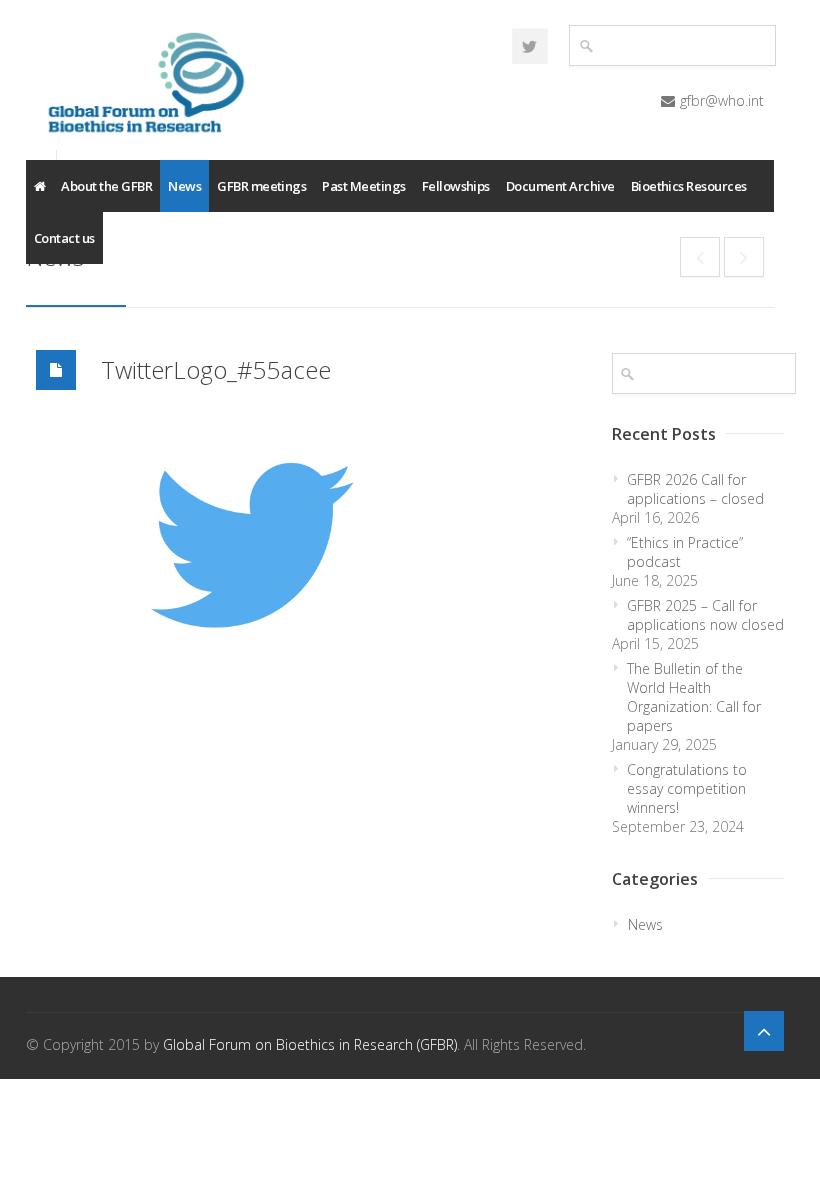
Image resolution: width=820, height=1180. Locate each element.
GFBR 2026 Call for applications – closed (695, 489)
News (184, 186)
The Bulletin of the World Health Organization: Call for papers (694, 697)
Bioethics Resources (689, 186)
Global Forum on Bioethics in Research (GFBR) (310, 1044)
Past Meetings (363, 186)
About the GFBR (106, 186)
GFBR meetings (261, 186)
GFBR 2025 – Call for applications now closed (705, 615)
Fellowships (456, 186)
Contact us (64, 238)
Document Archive (560, 186)
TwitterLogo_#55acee (216, 369)
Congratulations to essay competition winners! (687, 788)
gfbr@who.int (722, 100)
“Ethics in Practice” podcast (685, 552)
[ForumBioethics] (530, 46)
